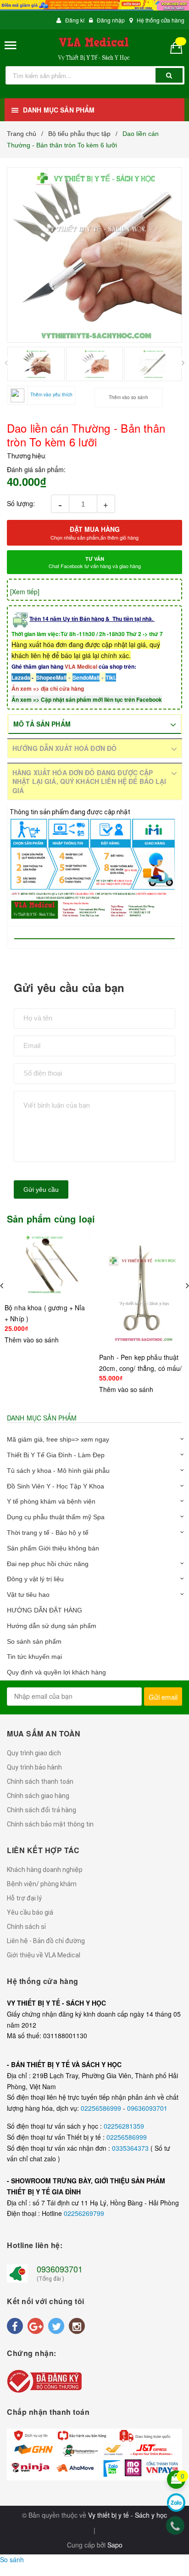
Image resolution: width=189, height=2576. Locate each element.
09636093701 (147, 2108)
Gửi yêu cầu (41, 1189)
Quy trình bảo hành (34, 1767)
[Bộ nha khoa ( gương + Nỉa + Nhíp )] (47, 1265)
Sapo (115, 2545)
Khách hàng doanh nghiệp (45, 1870)
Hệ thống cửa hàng (161, 20)
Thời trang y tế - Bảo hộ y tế (48, 1533)
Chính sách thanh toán (40, 1781)
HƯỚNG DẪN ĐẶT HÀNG (44, 1610)
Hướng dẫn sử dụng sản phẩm (52, 1626)
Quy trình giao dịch (34, 1753)
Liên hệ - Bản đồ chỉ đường (46, 1941)
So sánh (12, 2559)
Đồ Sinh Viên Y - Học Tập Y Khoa (56, 1486)
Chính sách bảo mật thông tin (50, 1824)
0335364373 (131, 2148)
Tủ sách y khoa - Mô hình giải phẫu (58, 1471)
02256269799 (84, 2213)
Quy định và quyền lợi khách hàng (56, 1672)
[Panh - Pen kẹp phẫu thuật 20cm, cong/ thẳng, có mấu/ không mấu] (142, 1290)
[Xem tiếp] (25, 592)
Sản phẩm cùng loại (51, 1219)
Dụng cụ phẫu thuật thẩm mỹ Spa (56, 1517)
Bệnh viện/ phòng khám (42, 1884)
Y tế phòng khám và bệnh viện (51, 1501)
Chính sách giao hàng (38, 1796)
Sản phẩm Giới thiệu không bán (53, 1548)
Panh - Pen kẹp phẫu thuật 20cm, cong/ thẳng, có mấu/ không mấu (141, 1368)
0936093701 (60, 2269)
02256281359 (124, 2126)
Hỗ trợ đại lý (24, 1898)
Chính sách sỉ (26, 1927)
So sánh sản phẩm (34, 1641)
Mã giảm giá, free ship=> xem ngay (58, 1439)
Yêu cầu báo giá (30, 1912)
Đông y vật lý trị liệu (35, 1579)
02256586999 (102, 2108)
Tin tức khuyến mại (34, 1657)
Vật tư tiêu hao (28, 1595)
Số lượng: (21, 503)
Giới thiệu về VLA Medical (44, 1955)
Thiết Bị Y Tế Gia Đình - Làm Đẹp (56, 1455)
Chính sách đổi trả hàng (42, 1810)
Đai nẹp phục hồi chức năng (48, 1564)
